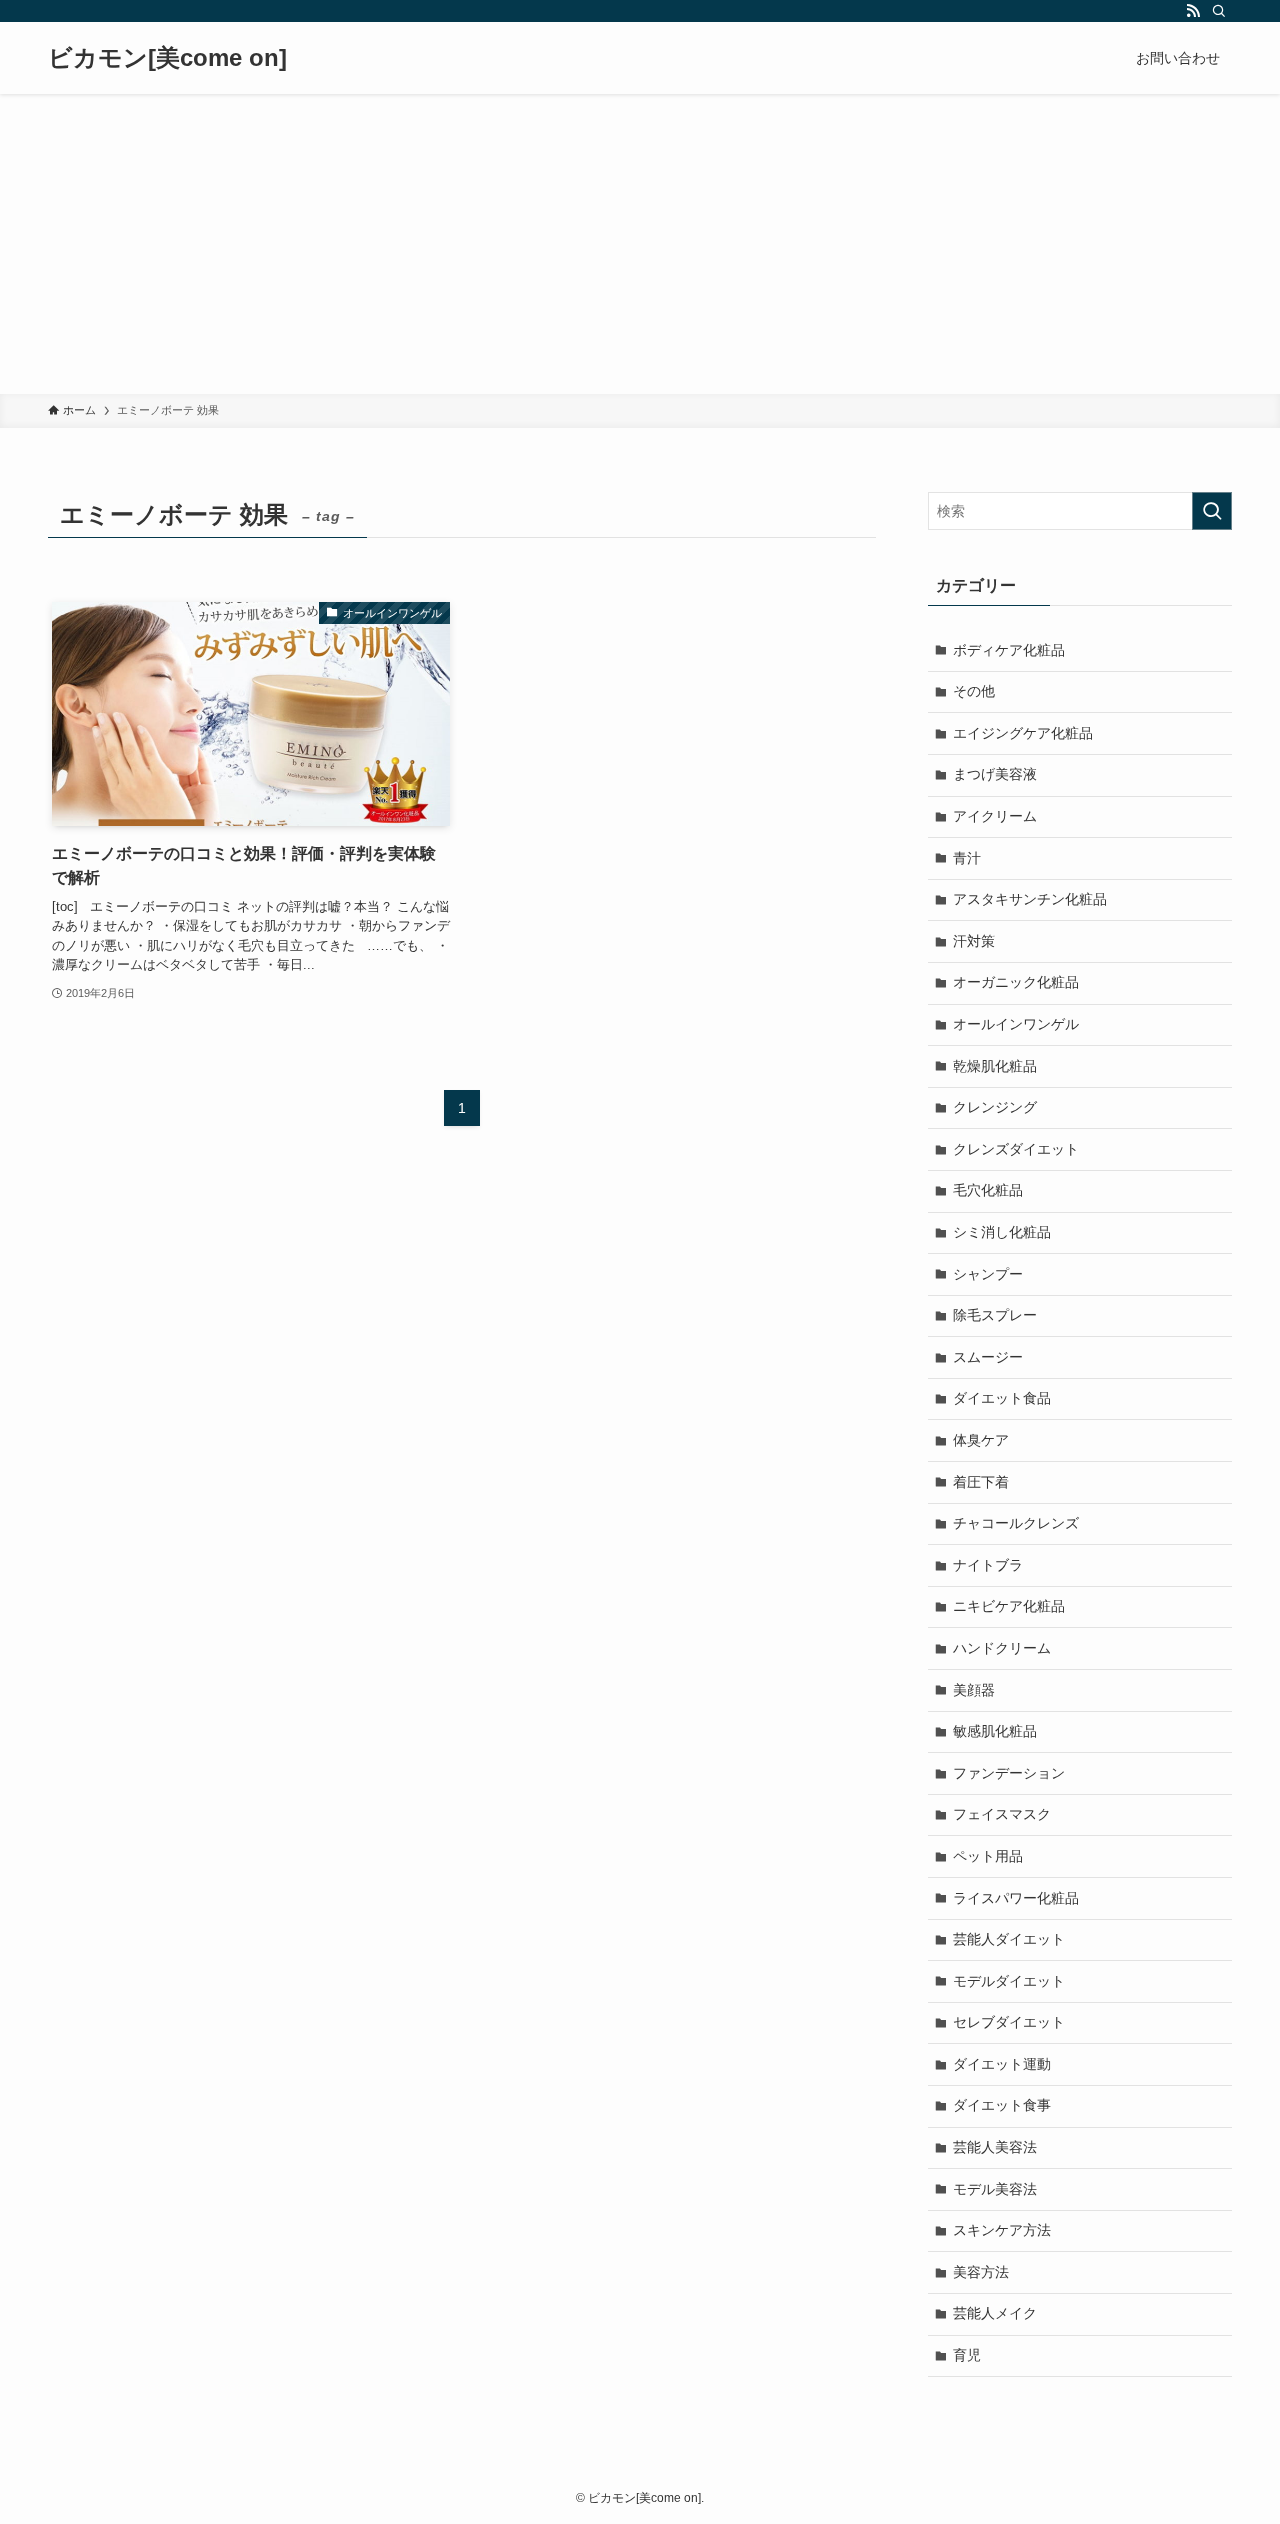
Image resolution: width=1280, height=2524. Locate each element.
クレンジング (995, 1107)
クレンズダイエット (1016, 1149)
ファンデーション (1009, 1773)
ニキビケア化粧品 (1009, 1606)
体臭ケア (981, 1440)
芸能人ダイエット (1009, 1939)
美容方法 (981, 2272)
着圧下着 (981, 1482)
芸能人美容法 (995, 2147)
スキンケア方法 (1002, 2230)
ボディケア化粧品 (1009, 650)
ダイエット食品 (1002, 1398)
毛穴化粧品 (988, 1190)
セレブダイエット (1009, 2022)
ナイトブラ (988, 1565)
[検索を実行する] (1212, 511)
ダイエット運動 (1002, 2064)
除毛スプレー (995, 1315)
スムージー (988, 1357)
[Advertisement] (640, 244)
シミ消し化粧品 (1002, 1232)
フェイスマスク (1002, 1814)
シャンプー (988, 1274)
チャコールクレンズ (1016, 1523)
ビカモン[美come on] (167, 58)
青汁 (967, 858)
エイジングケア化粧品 (1023, 733)
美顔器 (974, 1690)
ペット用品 (988, 1856)
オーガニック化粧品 (1016, 982)
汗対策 (974, 941)
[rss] (1193, 11)
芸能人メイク (995, 2313)
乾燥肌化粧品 (995, 1066)
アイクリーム (995, 816)
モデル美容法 (995, 2189)
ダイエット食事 (1002, 2105)
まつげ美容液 (995, 774)
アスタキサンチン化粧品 (1030, 899)
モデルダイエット (1009, 1981)
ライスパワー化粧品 (1016, 1898)
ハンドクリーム (1002, 1648)
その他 (974, 691)
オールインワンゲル (1016, 1024)
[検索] (1219, 11)
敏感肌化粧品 (995, 1731)
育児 (967, 2355)
